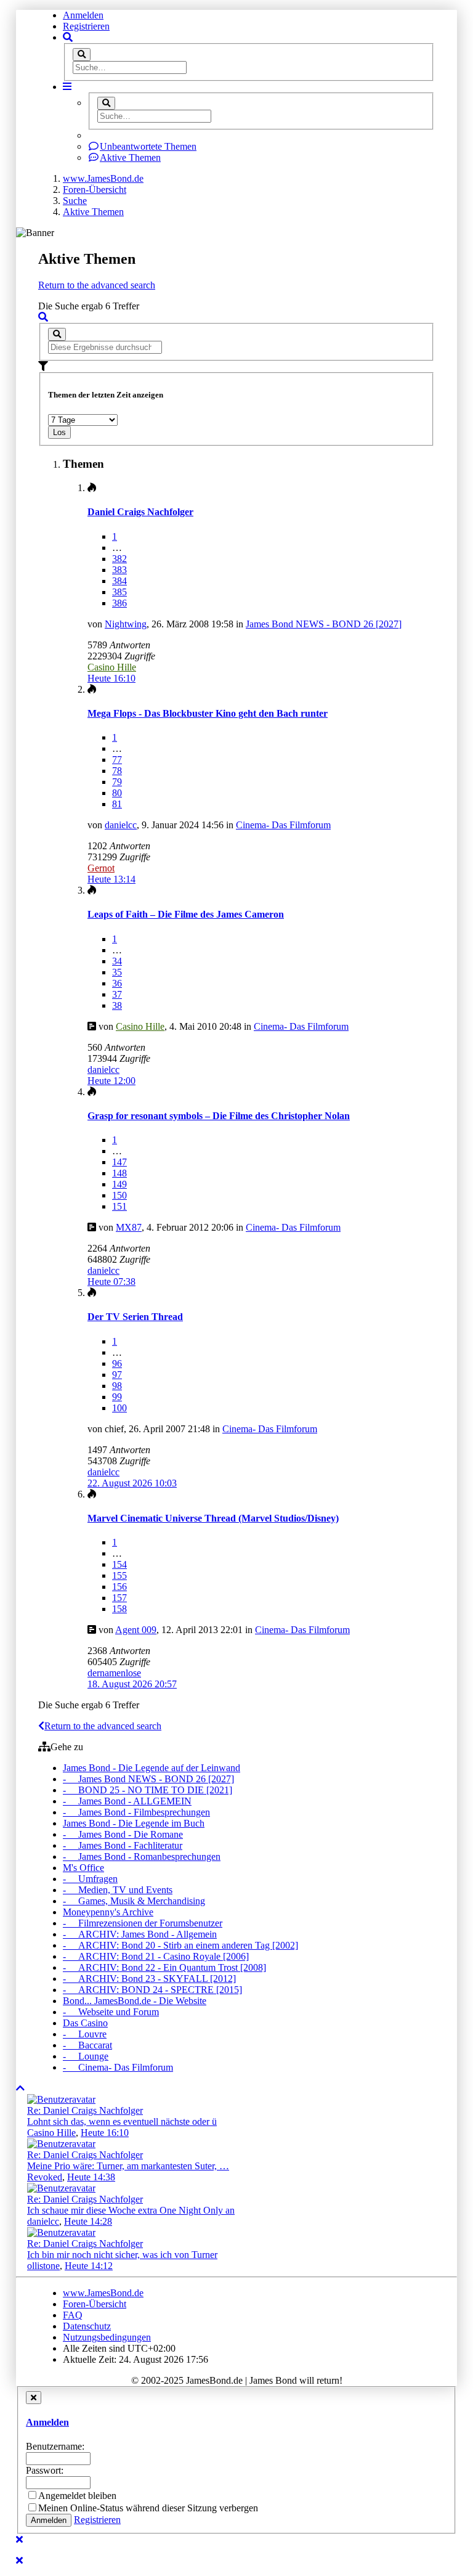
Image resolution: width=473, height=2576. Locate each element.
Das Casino (85, 2023)
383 (119, 570)
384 (119, 581)
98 (117, 1386)
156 (119, 1587)
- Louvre (85, 2034)
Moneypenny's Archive (108, 1912)
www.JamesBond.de (103, 2293)
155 (119, 1575)
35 (117, 972)
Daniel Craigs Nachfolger (140, 512)
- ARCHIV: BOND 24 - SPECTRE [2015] (152, 1990)
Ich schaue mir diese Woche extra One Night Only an (131, 2210)
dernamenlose (114, 1673)
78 (117, 771)
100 (119, 1408)
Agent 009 (136, 1630)
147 (119, 1162)
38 (117, 1005)
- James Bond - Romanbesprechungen (142, 1857)
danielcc (121, 825)
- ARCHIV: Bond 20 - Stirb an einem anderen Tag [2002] (180, 1945)
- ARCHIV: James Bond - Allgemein (140, 1934)
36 (117, 983)
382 (119, 559)
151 (119, 1206)
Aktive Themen (130, 157)
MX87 (129, 1227)
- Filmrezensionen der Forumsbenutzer (143, 1923)
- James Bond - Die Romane (123, 1834)
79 (117, 782)
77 (117, 760)
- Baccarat (87, 2045)
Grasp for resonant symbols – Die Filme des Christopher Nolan (219, 1116)
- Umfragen (90, 1879)
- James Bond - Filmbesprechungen (136, 1812)
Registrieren (86, 26)
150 (119, 1195)
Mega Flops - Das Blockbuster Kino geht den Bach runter (208, 713)
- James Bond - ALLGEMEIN (127, 1801)
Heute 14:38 (91, 2177)
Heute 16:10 (105, 2133)
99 (117, 1397)
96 (117, 1363)
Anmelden (83, 15)
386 (119, 603)
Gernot (101, 868)
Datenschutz (87, 2326)
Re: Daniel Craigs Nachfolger (85, 2110)
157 (119, 1598)
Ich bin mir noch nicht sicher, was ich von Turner (122, 2255)
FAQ (73, 2315)
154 (119, 1564)
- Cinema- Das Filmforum (118, 2067)
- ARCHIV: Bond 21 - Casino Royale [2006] (156, 1956)
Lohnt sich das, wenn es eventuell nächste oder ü (122, 2122)
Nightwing (126, 624)
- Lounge (86, 2056)
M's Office (83, 1868)
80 (117, 793)
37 (117, 994)
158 (119, 1609)
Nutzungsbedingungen (107, 2337)
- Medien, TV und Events (118, 1890)
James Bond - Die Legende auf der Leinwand (152, 1768)
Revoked (45, 2177)
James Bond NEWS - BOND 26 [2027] (324, 624)
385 (119, 592)
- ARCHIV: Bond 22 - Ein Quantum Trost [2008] (164, 1967)
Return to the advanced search (97, 285)
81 (117, 804)
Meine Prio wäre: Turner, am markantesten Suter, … (128, 2166)
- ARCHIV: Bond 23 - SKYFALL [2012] (149, 1979)
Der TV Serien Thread (135, 1317)
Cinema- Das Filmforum (283, 825)
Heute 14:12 (89, 2266)
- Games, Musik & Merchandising (134, 1901)
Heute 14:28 (88, 2221)
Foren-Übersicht (95, 2304)
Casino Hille (112, 667)
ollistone (43, 2266)
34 (117, 961)
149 (119, 1184)
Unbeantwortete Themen (148, 146)
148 (119, 1173)
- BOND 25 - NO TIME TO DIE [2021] (148, 1790)
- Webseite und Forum (111, 2012)
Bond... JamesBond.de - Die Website (135, 2001)
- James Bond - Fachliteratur (123, 1845)
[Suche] (82, 55)
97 (117, 1375)
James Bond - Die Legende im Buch (134, 1823)
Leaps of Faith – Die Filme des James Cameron (186, 914)
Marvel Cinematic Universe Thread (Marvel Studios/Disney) (213, 1518)
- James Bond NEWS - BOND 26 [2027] (148, 1779)
